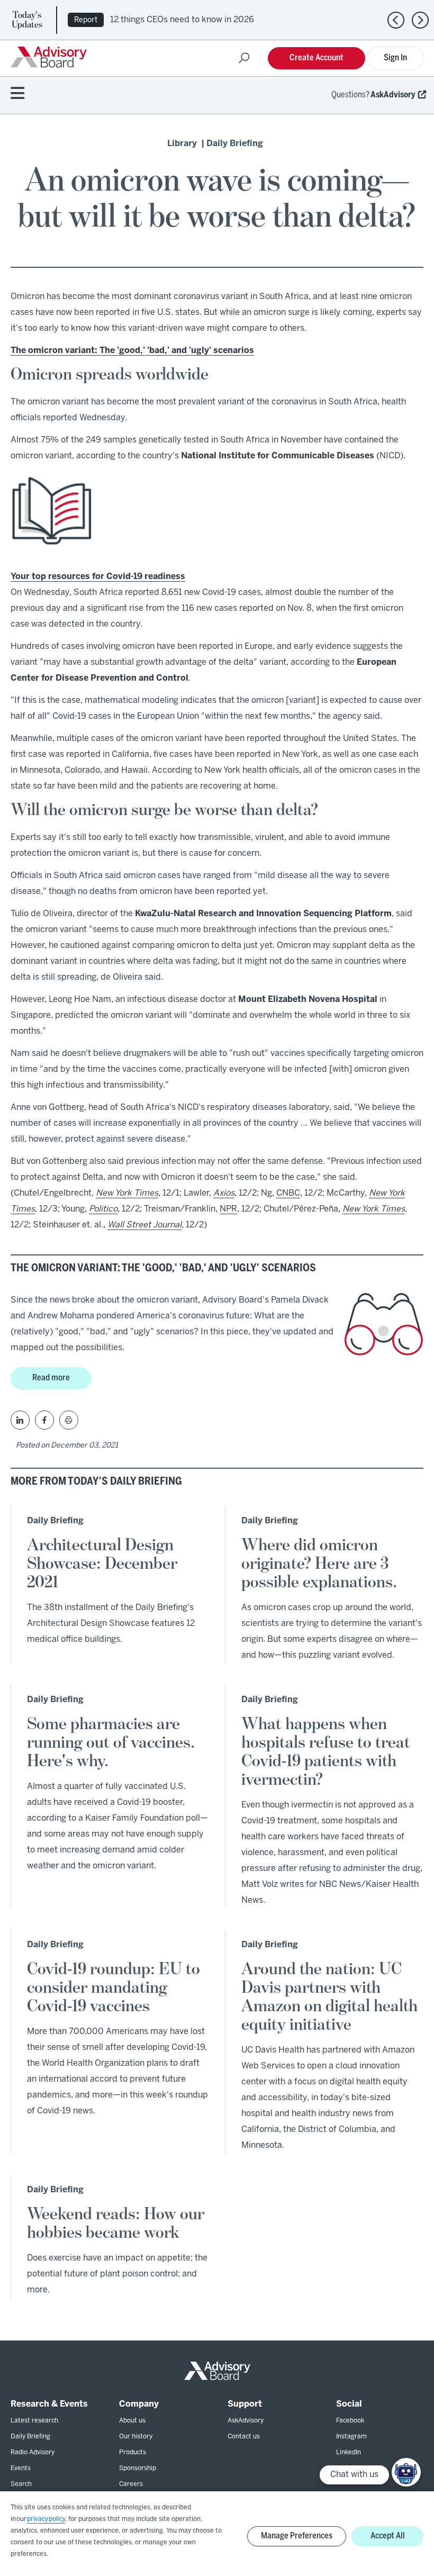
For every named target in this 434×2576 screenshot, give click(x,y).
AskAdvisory (393, 95)
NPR (228, 1209)
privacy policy (46, 2519)
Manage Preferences (297, 2536)
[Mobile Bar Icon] (17, 94)
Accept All (388, 2536)
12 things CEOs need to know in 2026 (182, 20)
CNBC (288, 1193)
